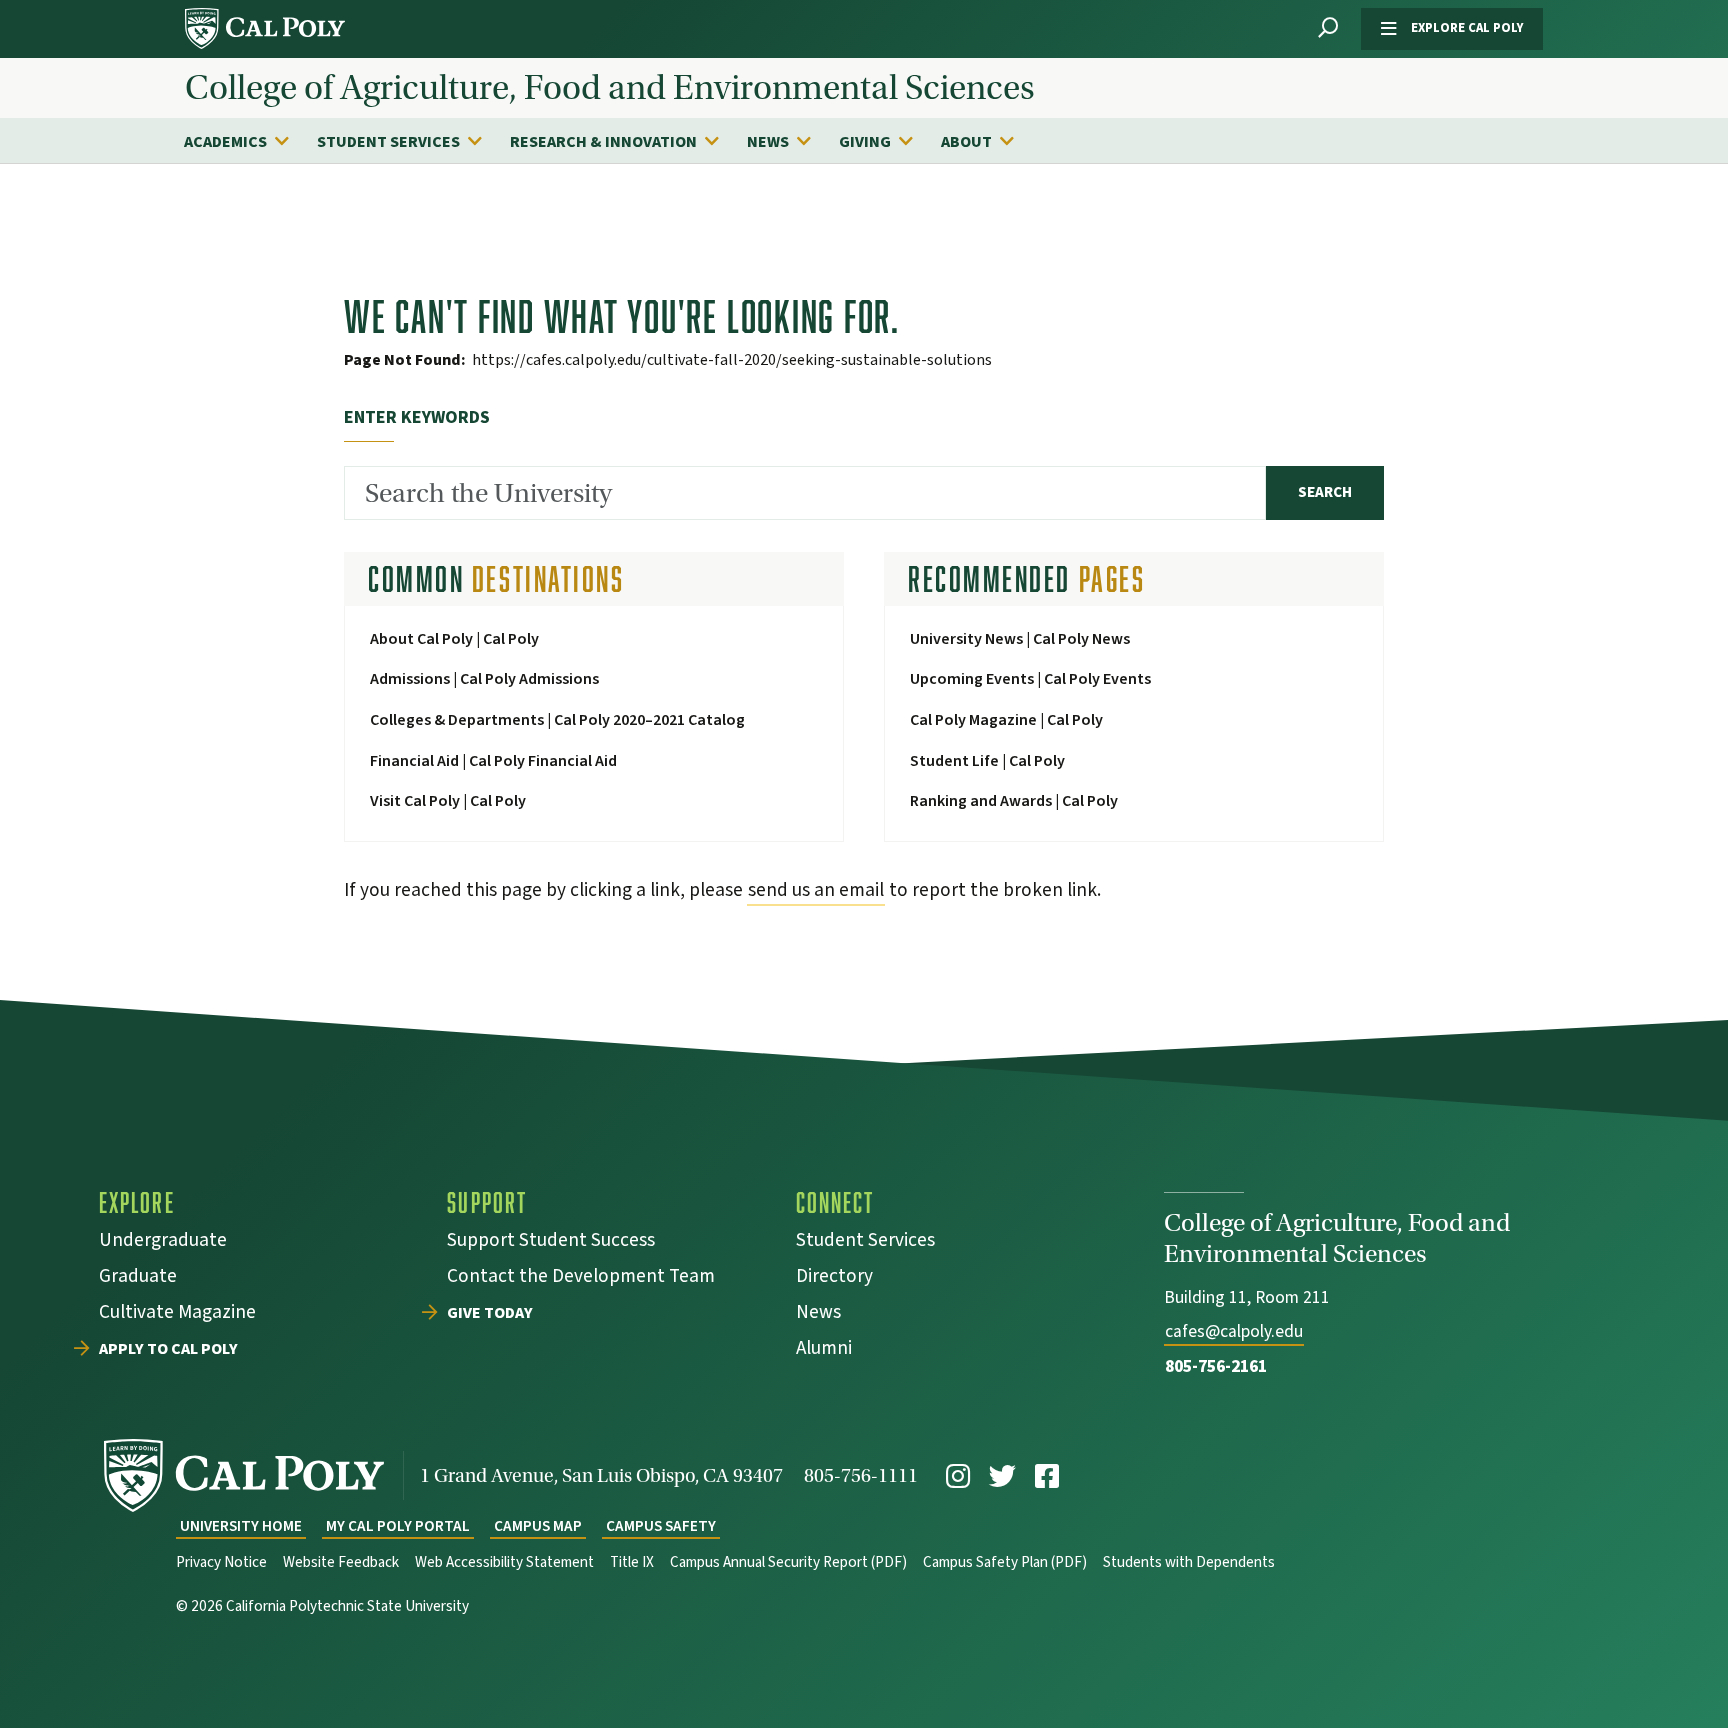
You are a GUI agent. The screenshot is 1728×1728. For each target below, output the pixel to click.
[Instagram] (958, 1476)
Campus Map (538, 1526)
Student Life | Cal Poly (987, 761)
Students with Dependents (1189, 1562)
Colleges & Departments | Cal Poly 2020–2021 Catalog (557, 720)
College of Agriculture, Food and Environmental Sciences (610, 88)
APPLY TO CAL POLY (168, 1350)
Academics (225, 142)
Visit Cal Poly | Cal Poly (448, 801)
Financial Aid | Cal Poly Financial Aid (493, 761)
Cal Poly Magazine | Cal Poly (1006, 720)
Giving (865, 142)
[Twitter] (1002, 1476)
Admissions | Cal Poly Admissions (484, 679)
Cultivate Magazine (177, 1314)
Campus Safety (661, 1526)
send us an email (816, 890)
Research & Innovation (603, 142)
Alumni (824, 1350)
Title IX (632, 1562)
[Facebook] (1047, 1476)
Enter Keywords (417, 417)
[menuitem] (246, 141)
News (768, 142)
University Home (241, 1526)
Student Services (388, 142)
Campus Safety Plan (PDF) (1005, 1562)
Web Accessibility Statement (504, 1562)
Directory (834, 1278)
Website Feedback (341, 1562)
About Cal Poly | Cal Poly (454, 639)
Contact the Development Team (581, 1278)
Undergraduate (163, 1242)
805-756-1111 (861, 1475)
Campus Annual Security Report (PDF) (788, 1562)
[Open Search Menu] (1328, 28)
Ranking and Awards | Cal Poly (1014, 801)
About (966, 142)
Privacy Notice (221, 1562)
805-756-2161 (1216, 1366)
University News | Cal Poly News (1020, 639)
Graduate (138, 1278)
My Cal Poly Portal (398, 1526)
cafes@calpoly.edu (1234, 1331)
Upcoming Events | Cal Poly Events (1030, 679)
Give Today (490, 1314)
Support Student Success (551, 1242)
